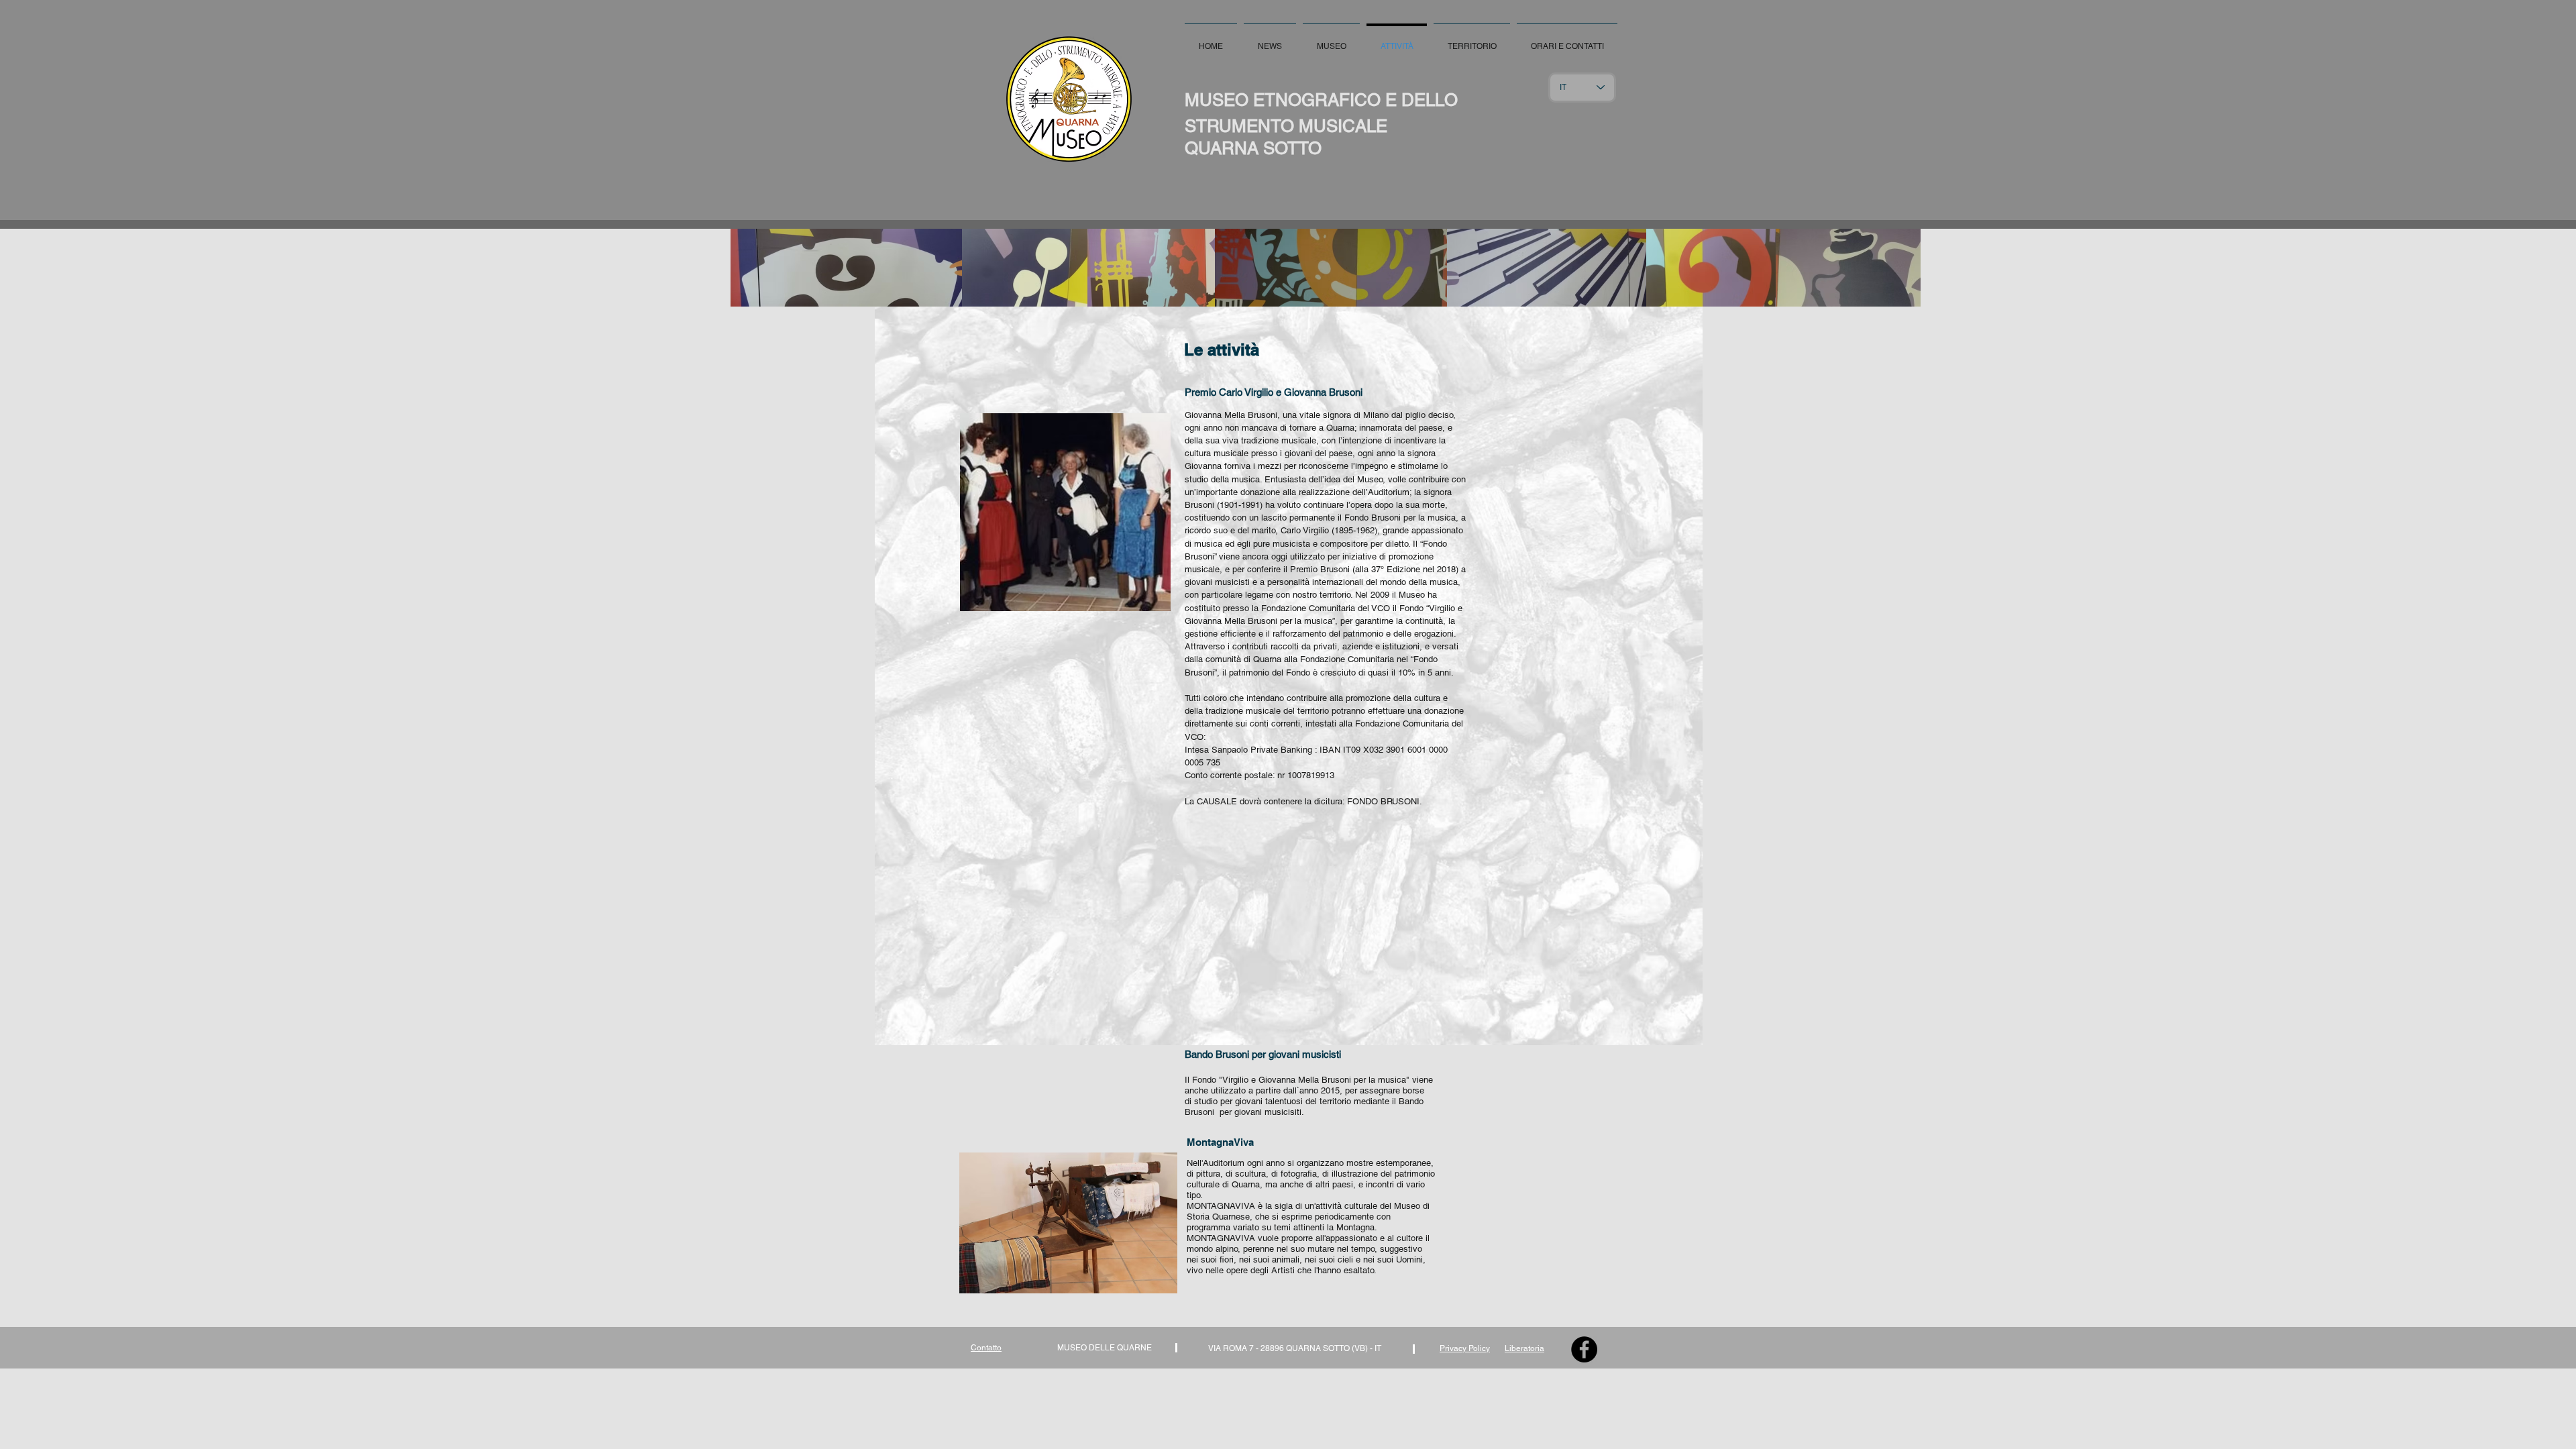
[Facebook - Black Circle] (1584, 1349)
